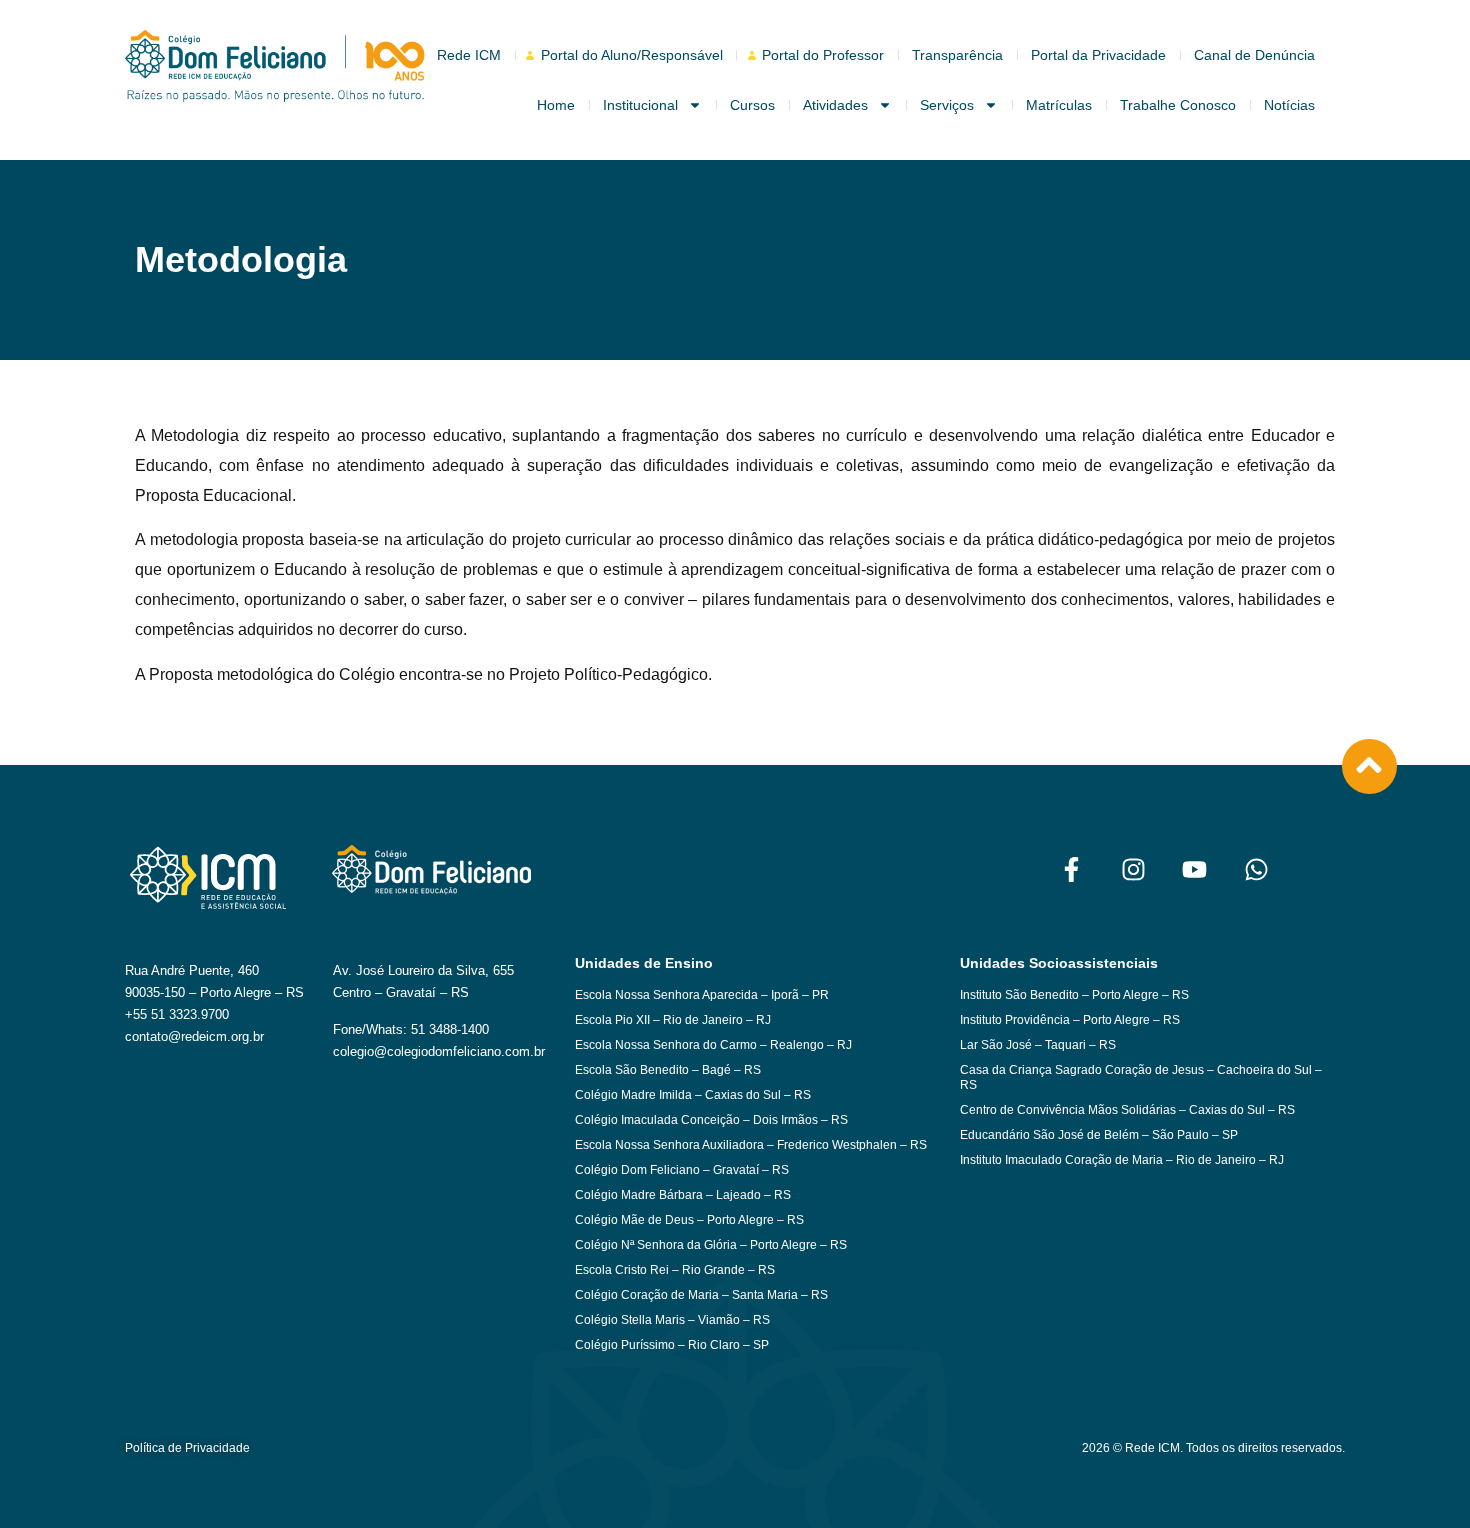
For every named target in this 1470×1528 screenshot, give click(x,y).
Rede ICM (469, 55)
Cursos (752, 105)
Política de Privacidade (187, 1448)
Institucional (640, 105)
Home (556, 105)
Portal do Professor (823, 55)
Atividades (835, 105)
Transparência (957, 55)
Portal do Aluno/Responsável (632, 55)
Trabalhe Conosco (1178, 105)
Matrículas (1059, 105)
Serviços (947, 105)
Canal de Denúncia (1254, 55)
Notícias (1289, 105)
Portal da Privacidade (1098, 55)
